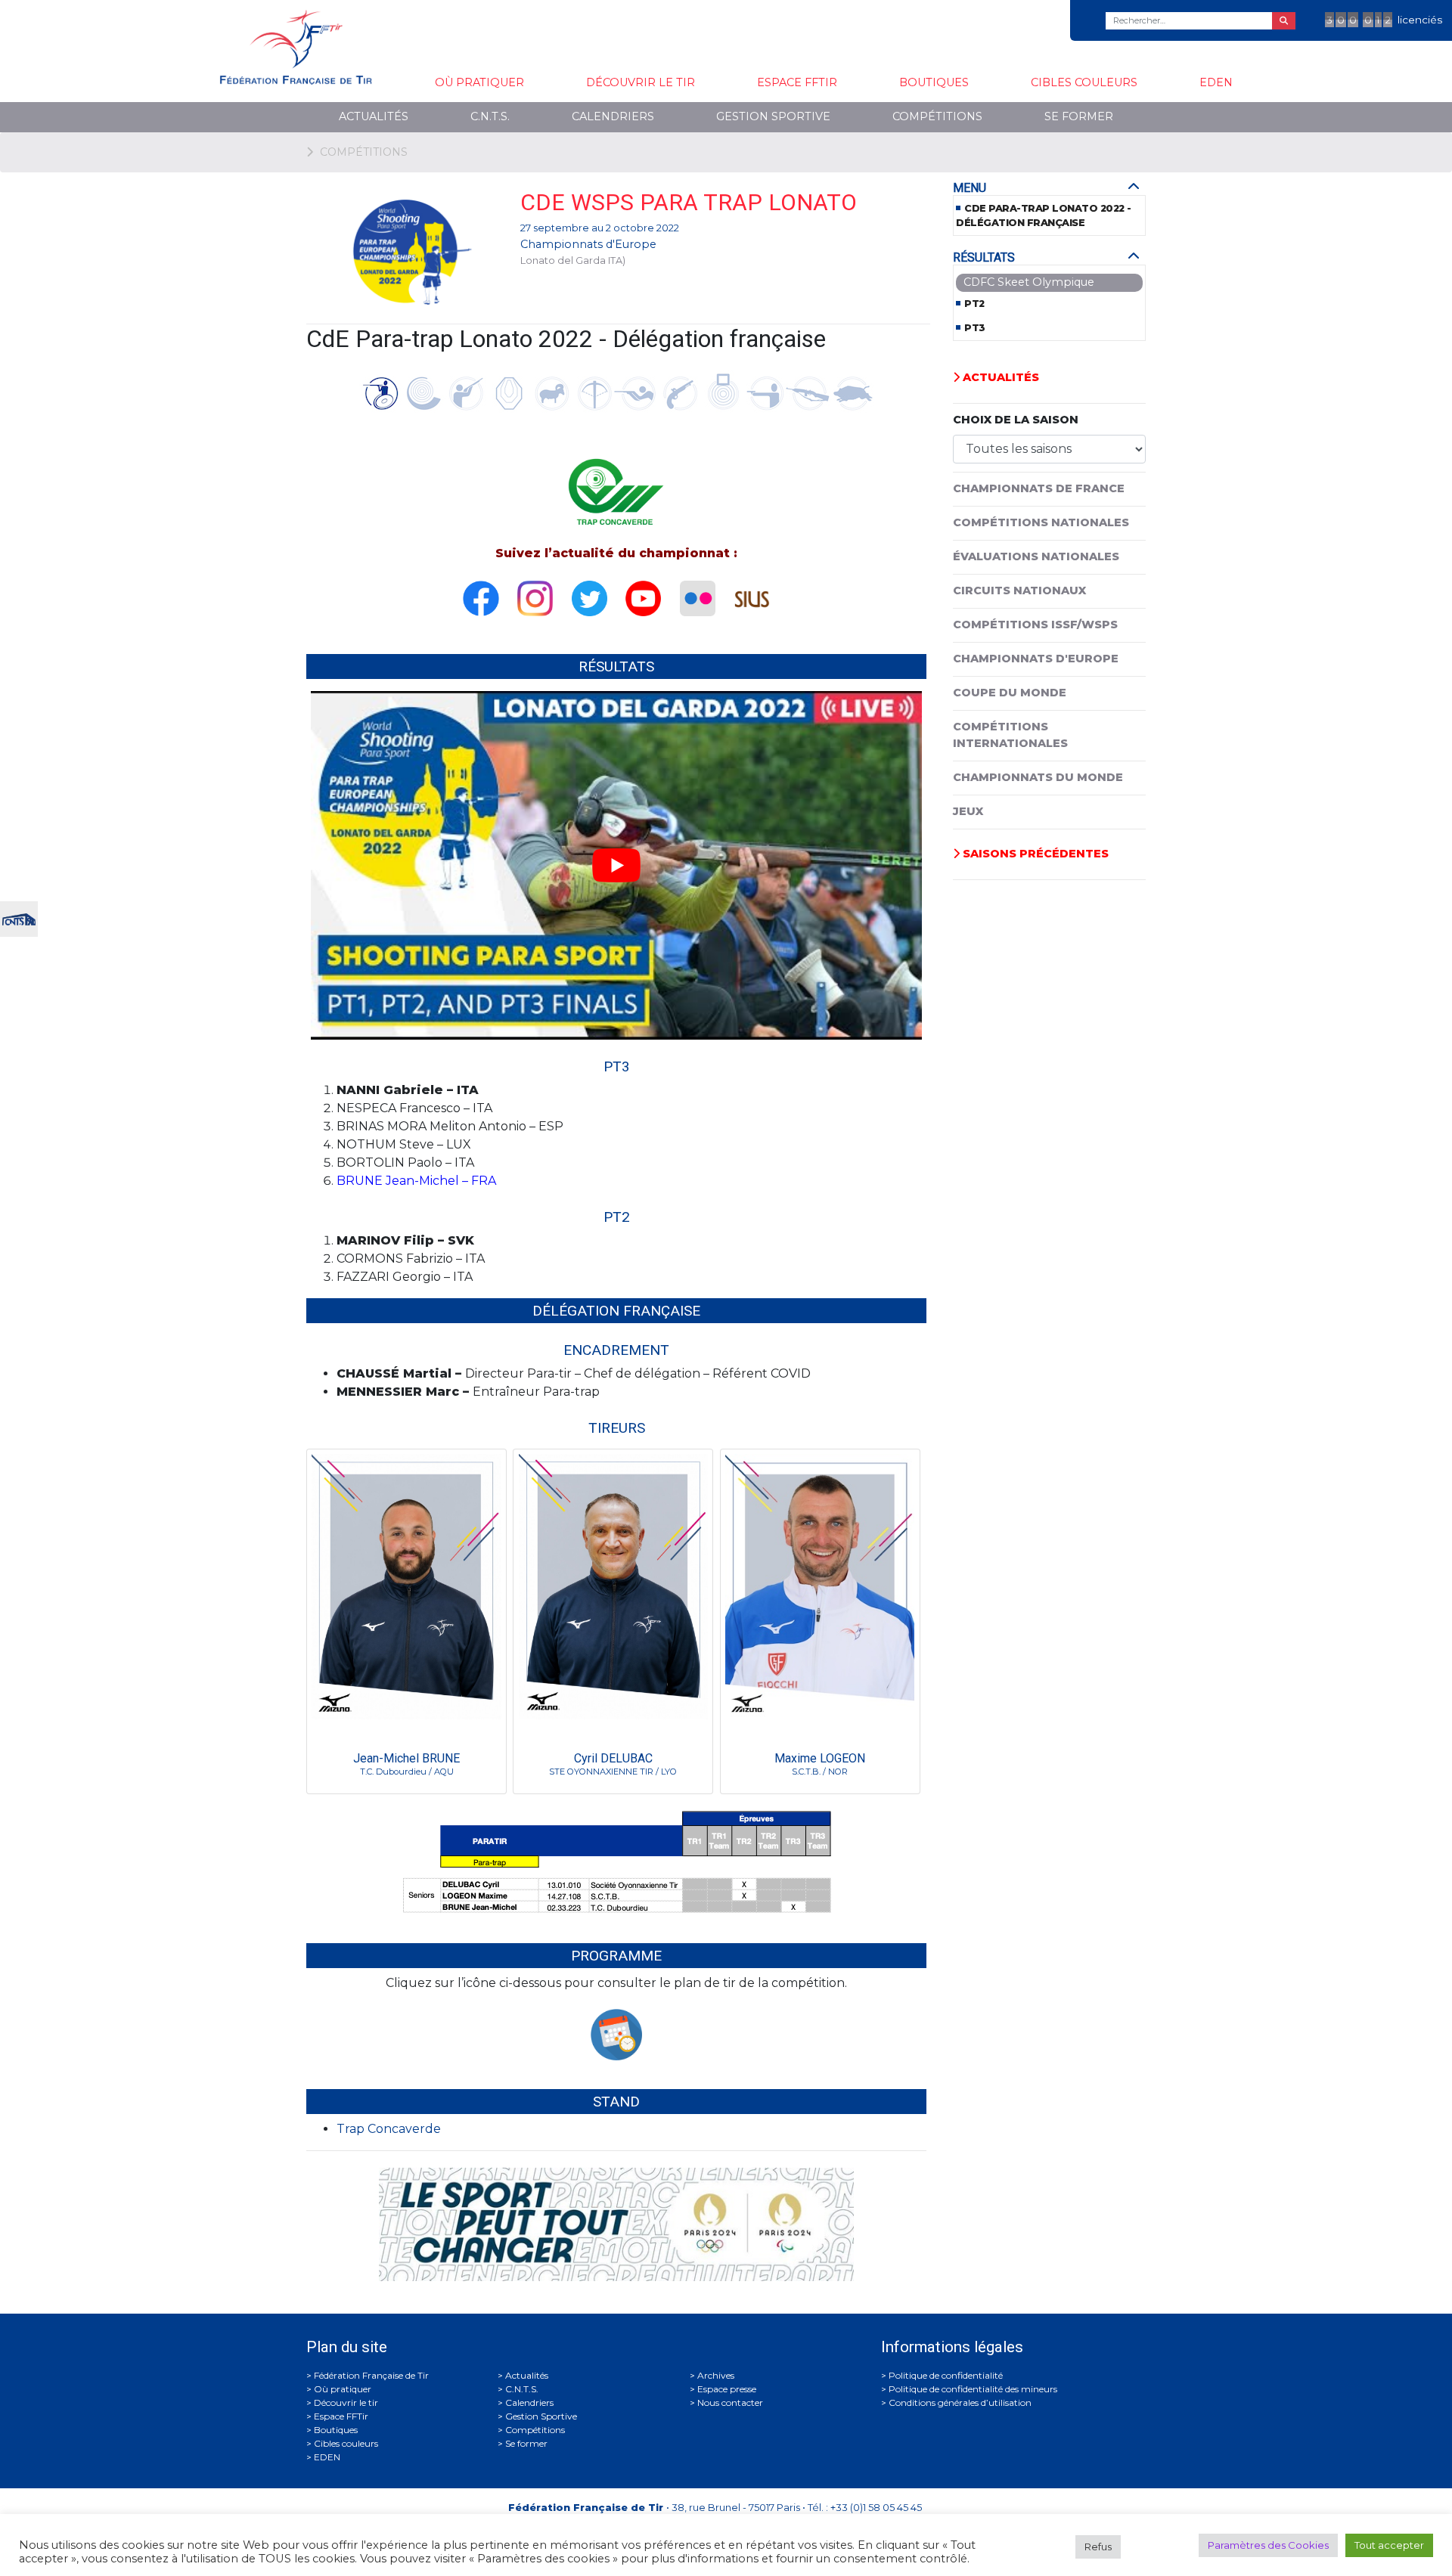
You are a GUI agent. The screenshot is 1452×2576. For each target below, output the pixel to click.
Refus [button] (1098, 2547)
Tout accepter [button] (1389, 2545)
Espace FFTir (797, 82)
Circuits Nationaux (1019, 591)
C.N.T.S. (490, 116)
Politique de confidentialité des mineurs (973, 2389)
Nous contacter (730, 2402)
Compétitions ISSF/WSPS (1035, 625)
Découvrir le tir (641, 82)
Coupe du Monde (1010, 693)
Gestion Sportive (773, 116)
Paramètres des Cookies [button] (1268, 2545)
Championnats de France (1039, 488)
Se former (1079, 116)
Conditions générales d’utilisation (960, 2402)
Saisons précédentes (1034, 854)
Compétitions (937, 116)
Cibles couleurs (1084, 82)
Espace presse (727, 2389)
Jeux (968, 811)
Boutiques (934, 82)
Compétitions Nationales (1041, 522)
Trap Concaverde (389, 2129)
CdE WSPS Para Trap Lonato (689, 202)
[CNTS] (19, 918)
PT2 (974, 304)
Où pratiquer (479, 82)
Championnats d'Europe (588, 244)
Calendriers (613, 116)
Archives (716, 2375)
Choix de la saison (1016, 420)
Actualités (374, 116)
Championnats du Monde (1038, 777)
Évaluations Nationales (1036, 556)
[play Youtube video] (616, 865)
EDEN (1216, 82)
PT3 (975, 328)
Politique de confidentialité (946, 2375)
